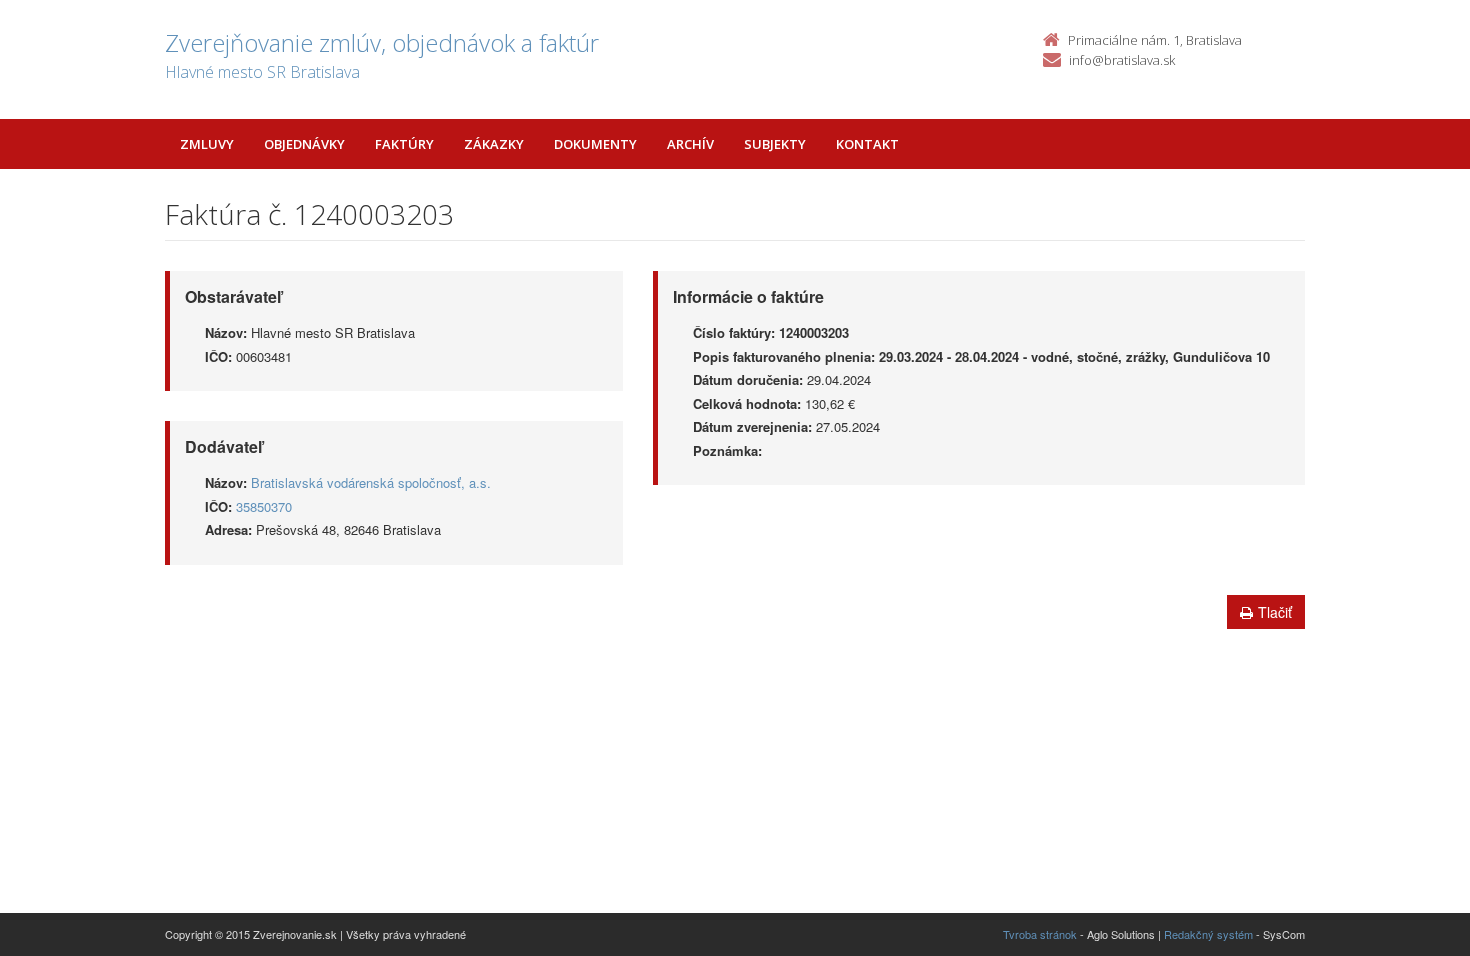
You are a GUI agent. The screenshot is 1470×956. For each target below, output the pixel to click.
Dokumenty (595, 144)
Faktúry (404, 144)
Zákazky (494, 144)
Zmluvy (207, 144)
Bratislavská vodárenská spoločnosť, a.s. (371, 482)
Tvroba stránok (1040, 934)
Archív (690, 144)
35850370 (264, 506)
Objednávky (304, 144)
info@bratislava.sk (1122, 60)
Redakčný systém (1208, 934)
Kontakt (867, 144)
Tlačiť (1275, 612)
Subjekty (775, 144)
